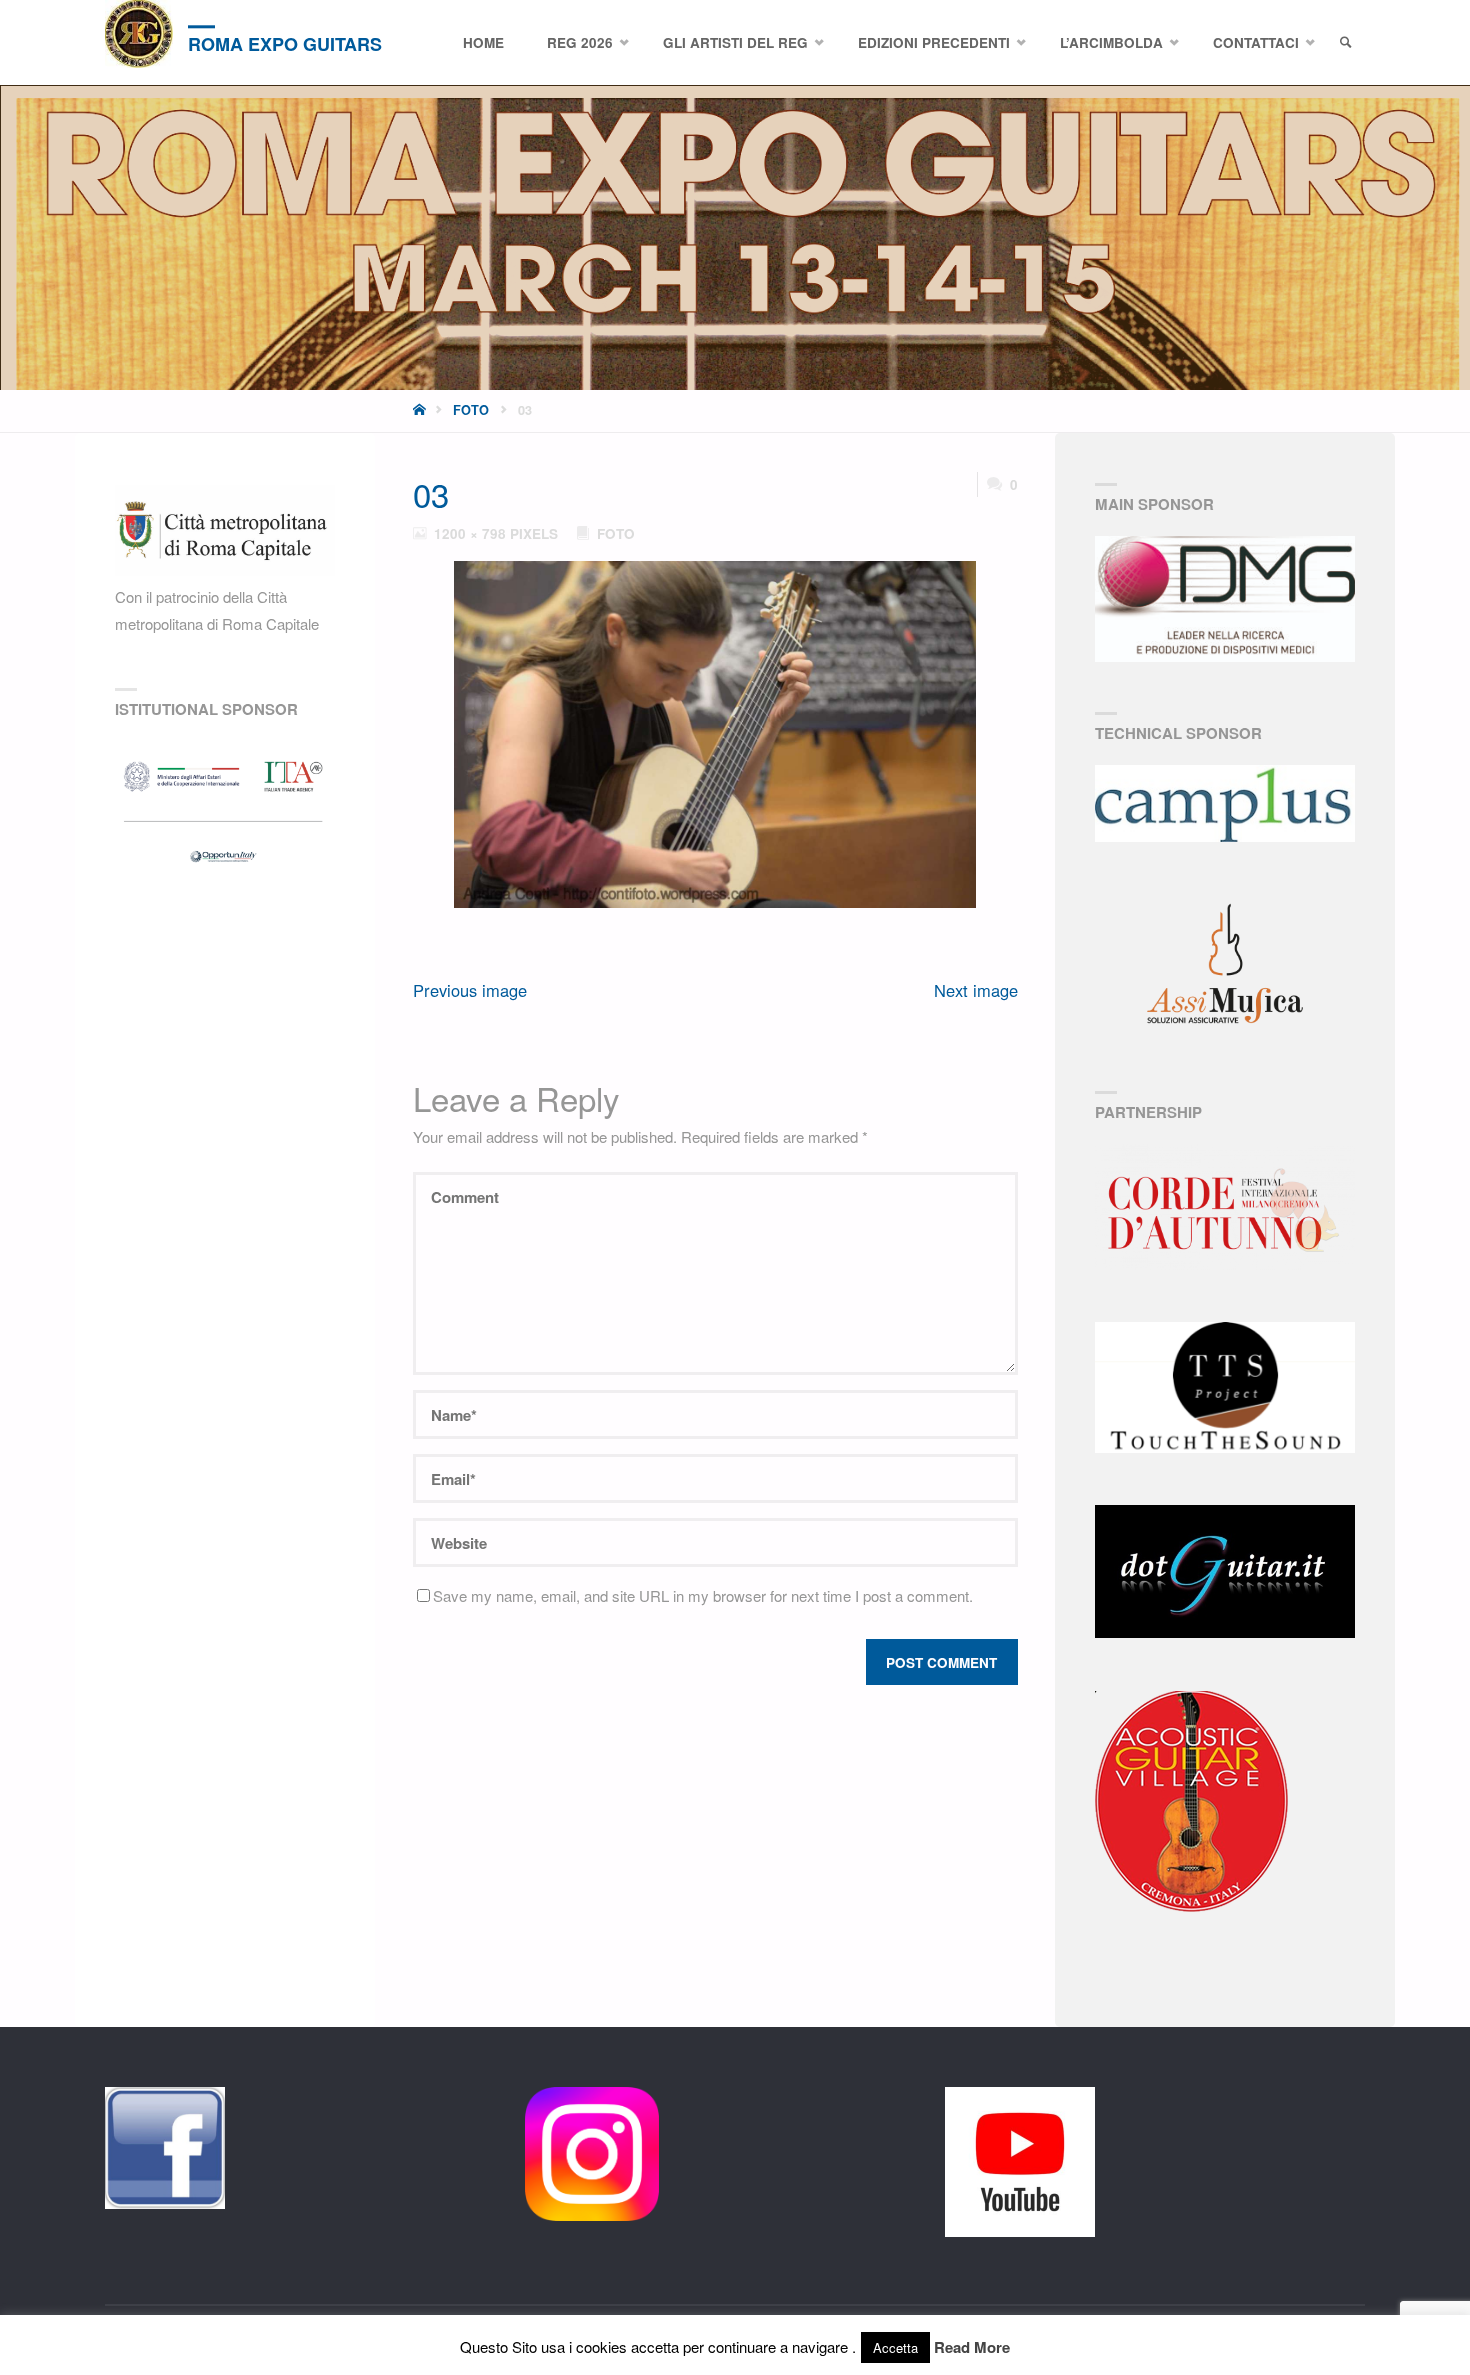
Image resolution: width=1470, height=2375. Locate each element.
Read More (972, 2347)
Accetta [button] (895, 2347)
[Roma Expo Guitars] (139, 34)
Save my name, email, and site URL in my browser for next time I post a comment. (703, 1595)
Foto (471, 410)
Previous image (470, 990)
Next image (976, 990)
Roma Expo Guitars (285, 44)
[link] (1346, 43)
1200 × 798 (472, 533)
